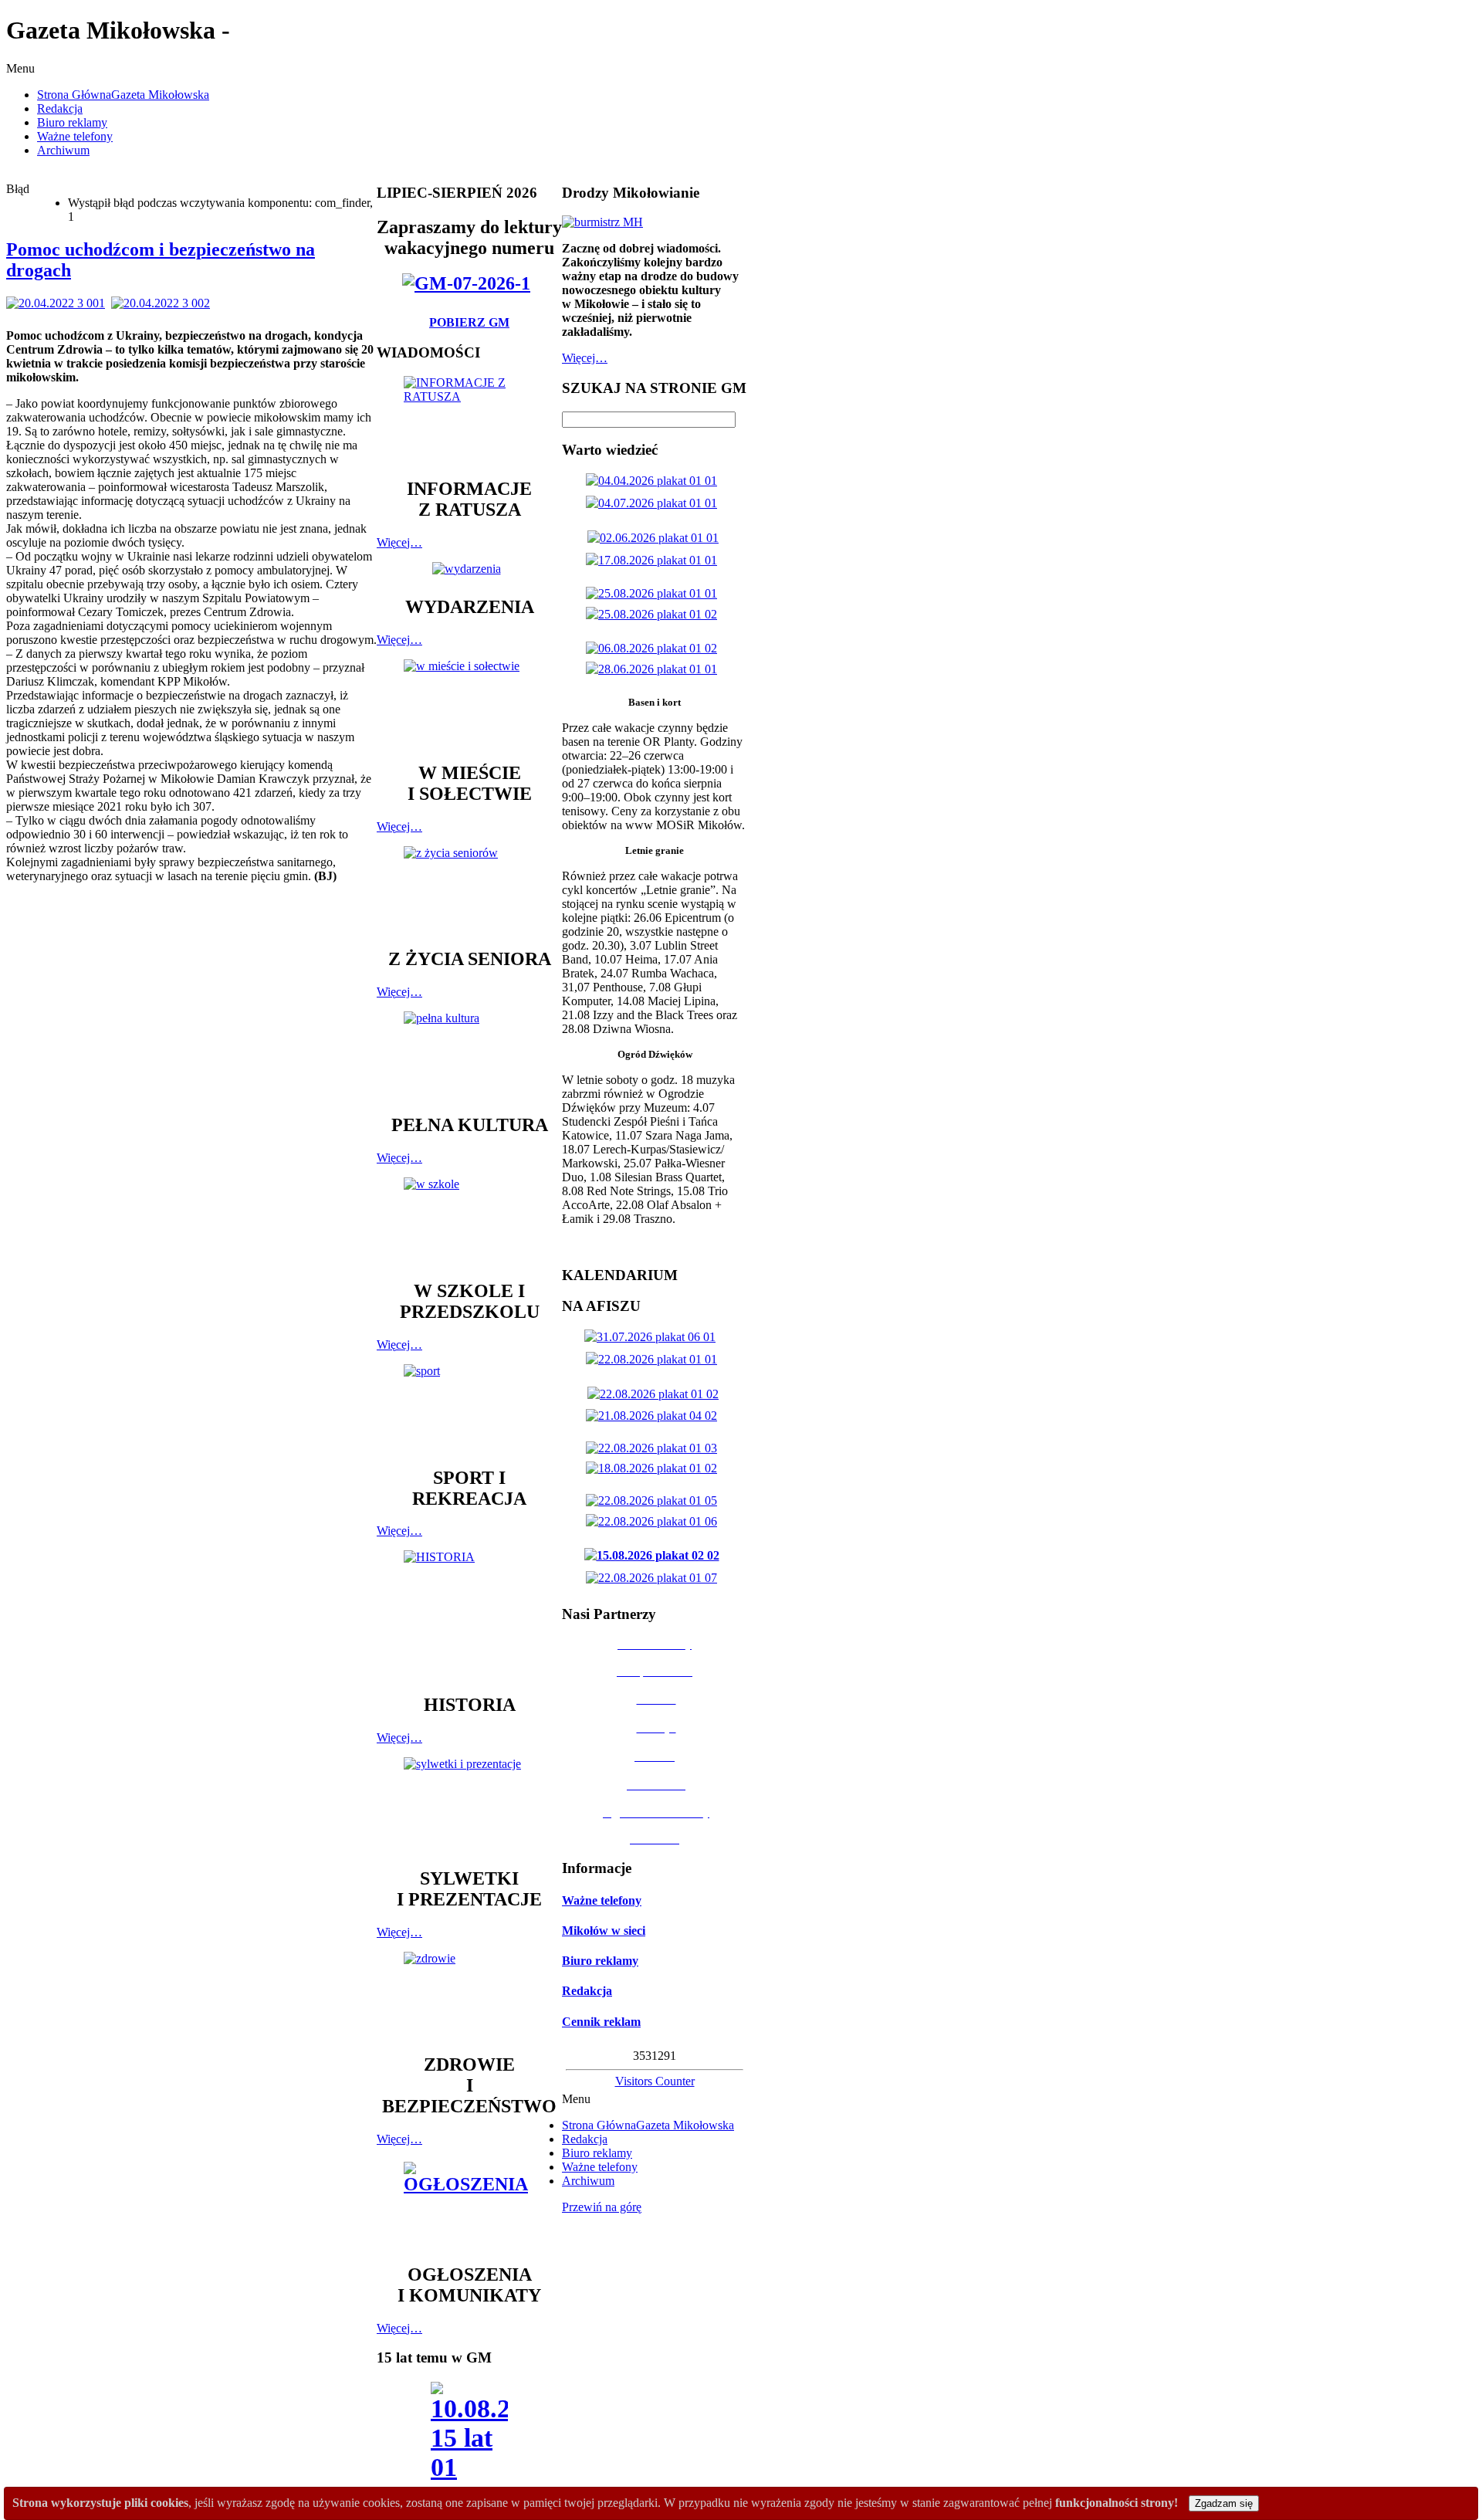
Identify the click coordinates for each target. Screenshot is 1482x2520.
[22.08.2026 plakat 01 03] (655, 1448)
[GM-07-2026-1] (469, 283)
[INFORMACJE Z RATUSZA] (469, 420)
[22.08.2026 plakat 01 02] (656, 1394)
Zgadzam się (1224, 2503)
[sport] (469, 1408)
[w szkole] (469, 1221)
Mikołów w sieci (604, 1931)
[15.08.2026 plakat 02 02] (655, 1555)
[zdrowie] (469, 1995)
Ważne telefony (602, 1900)
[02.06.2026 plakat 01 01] (656, 538)
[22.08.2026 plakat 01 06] (655, 1521)
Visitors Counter (655, 2081)
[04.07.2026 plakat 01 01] (655, 503)
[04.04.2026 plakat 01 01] (655, 481)
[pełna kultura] (469, 1055)
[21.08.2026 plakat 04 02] (655, 1416)
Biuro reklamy (600, 1961)
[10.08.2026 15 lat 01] (469, 2436)
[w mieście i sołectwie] (469, 703)
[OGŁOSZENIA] (469, 2205)
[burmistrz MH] (602, 222)
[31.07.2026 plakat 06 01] (653, 1337)
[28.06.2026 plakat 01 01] (655, 669)
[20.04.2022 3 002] (164, 303)
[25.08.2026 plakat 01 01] (655, 593)
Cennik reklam (601, 2022)
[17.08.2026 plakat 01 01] (655, 560)
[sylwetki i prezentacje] (469, 1805)
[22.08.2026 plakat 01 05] (655, 1500)
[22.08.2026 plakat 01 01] (655, 1359)
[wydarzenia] (470, 569)
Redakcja (587, 1991)
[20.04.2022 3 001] (59, 303)
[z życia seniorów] (469, 890)
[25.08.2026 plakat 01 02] (655, 614)
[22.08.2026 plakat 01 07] (655, 1578)
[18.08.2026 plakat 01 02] (655, 1468)
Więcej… (399, 542)
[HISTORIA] (469, 1615)
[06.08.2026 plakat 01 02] (655, 648)
